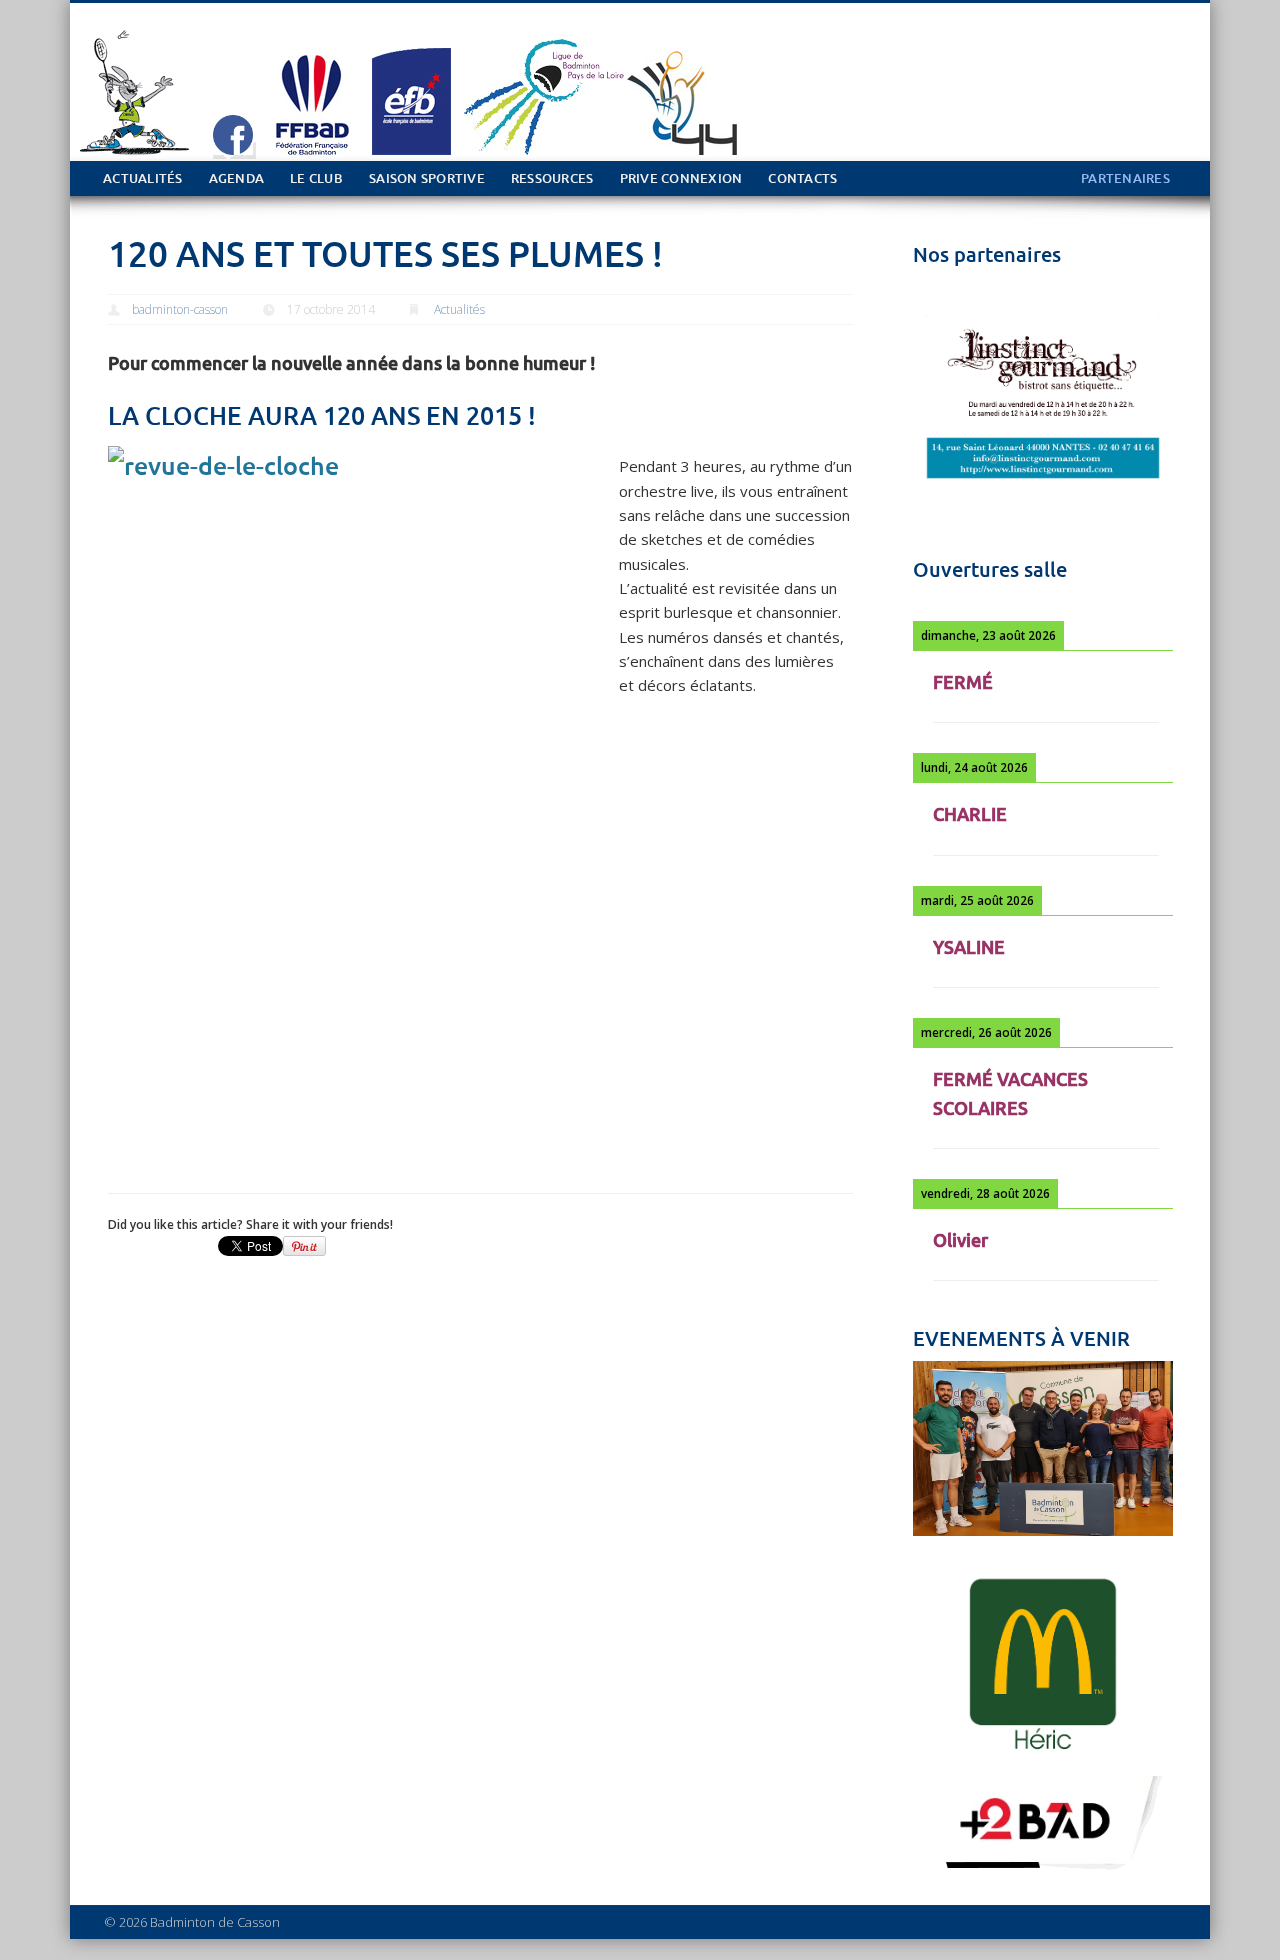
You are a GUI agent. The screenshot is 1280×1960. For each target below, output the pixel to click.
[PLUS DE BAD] (1043, 1872)
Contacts (802, 178)
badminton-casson (180, 309)
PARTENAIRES (1125, 178)
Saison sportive (427, 178)
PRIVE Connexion (681, 178)
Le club (316, 178)
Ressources (552, 178)
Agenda (237, 178)
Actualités (143, 178)
